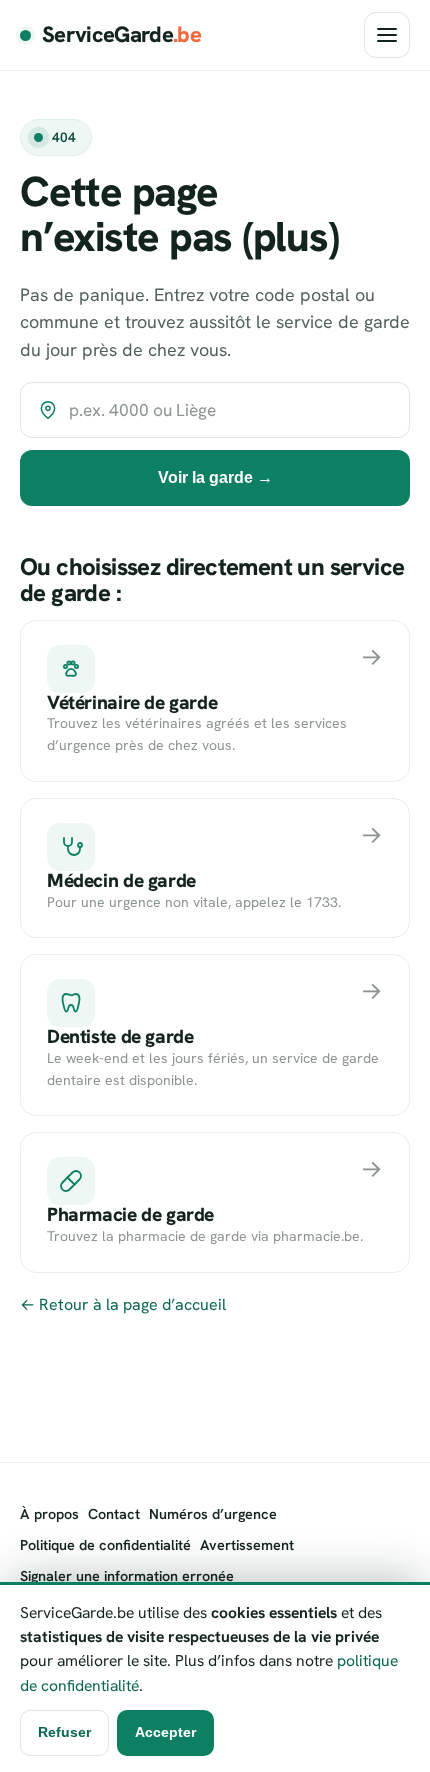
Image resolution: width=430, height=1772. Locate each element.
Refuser (64, 1732)
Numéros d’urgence (213, 1514)
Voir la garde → (215, 477)
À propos (49, 1514)
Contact (114, 1514)
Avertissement (247, 1545)
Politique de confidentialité (105, 1545)
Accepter (165, 1732)
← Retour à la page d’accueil (123, 1304)
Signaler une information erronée (127, 1576)
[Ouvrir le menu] (387, 35)
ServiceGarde (121, 34)
